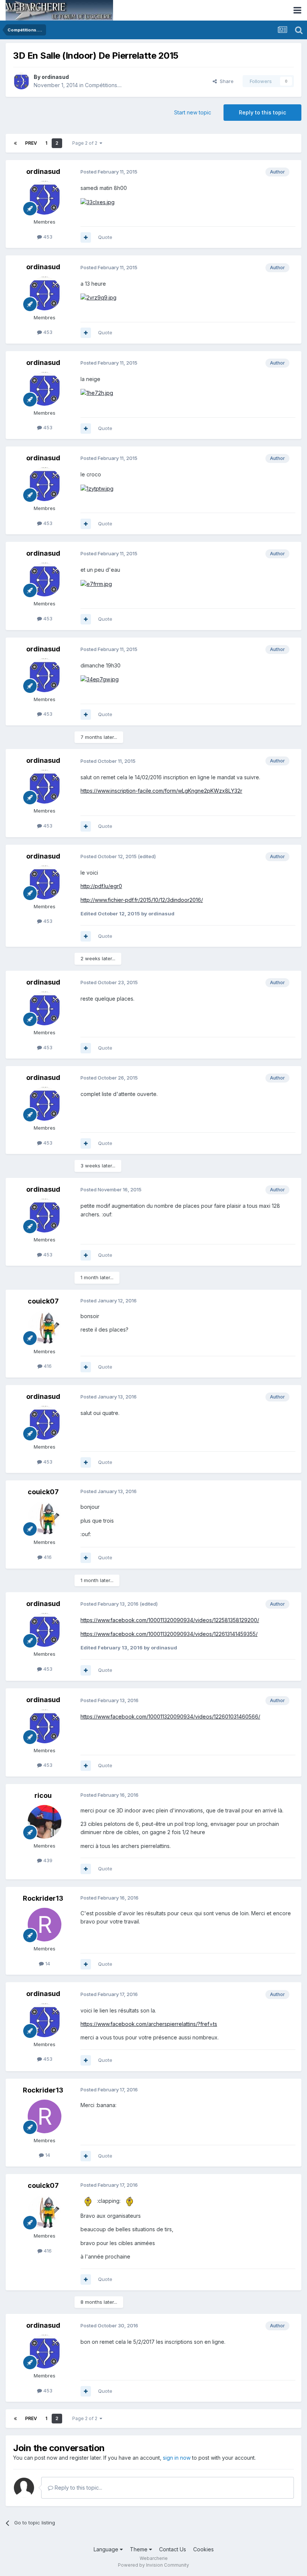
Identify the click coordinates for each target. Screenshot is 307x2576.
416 (47, 1366)
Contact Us (173, 2549)
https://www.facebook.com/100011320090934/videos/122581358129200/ (170, 1620)
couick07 (43, 1301)
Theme (139, 2549)
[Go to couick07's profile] (45, 1327)
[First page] (15, 143)
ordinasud (55, 77)
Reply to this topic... (78, 2488)
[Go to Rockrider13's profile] (45, 1925)
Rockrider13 (43, 1898)
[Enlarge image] (98, 202)
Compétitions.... (103, 85)
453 (47, 237)
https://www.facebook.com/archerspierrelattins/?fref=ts (149, 2024)
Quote (105, 237)
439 (47, 1860)
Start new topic (193, 112)
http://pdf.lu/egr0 (101, 886)
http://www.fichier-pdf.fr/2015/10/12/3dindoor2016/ (142, 900)
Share (225, 81)
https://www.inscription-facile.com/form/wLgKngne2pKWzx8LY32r (161, 791)
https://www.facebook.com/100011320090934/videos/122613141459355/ (169, 1634)
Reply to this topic (262, 112)
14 (47, 1964)
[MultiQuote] (86, 237)
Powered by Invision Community (153, 2565)
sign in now (177, 2458)
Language (107, 2549)
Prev (31, 143)
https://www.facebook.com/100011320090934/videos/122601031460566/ (170, 1717)
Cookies (203, 2549)
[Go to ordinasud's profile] (21, 81)
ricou (43, 1795)
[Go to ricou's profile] (45, 1822)
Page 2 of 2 (86, 143)
